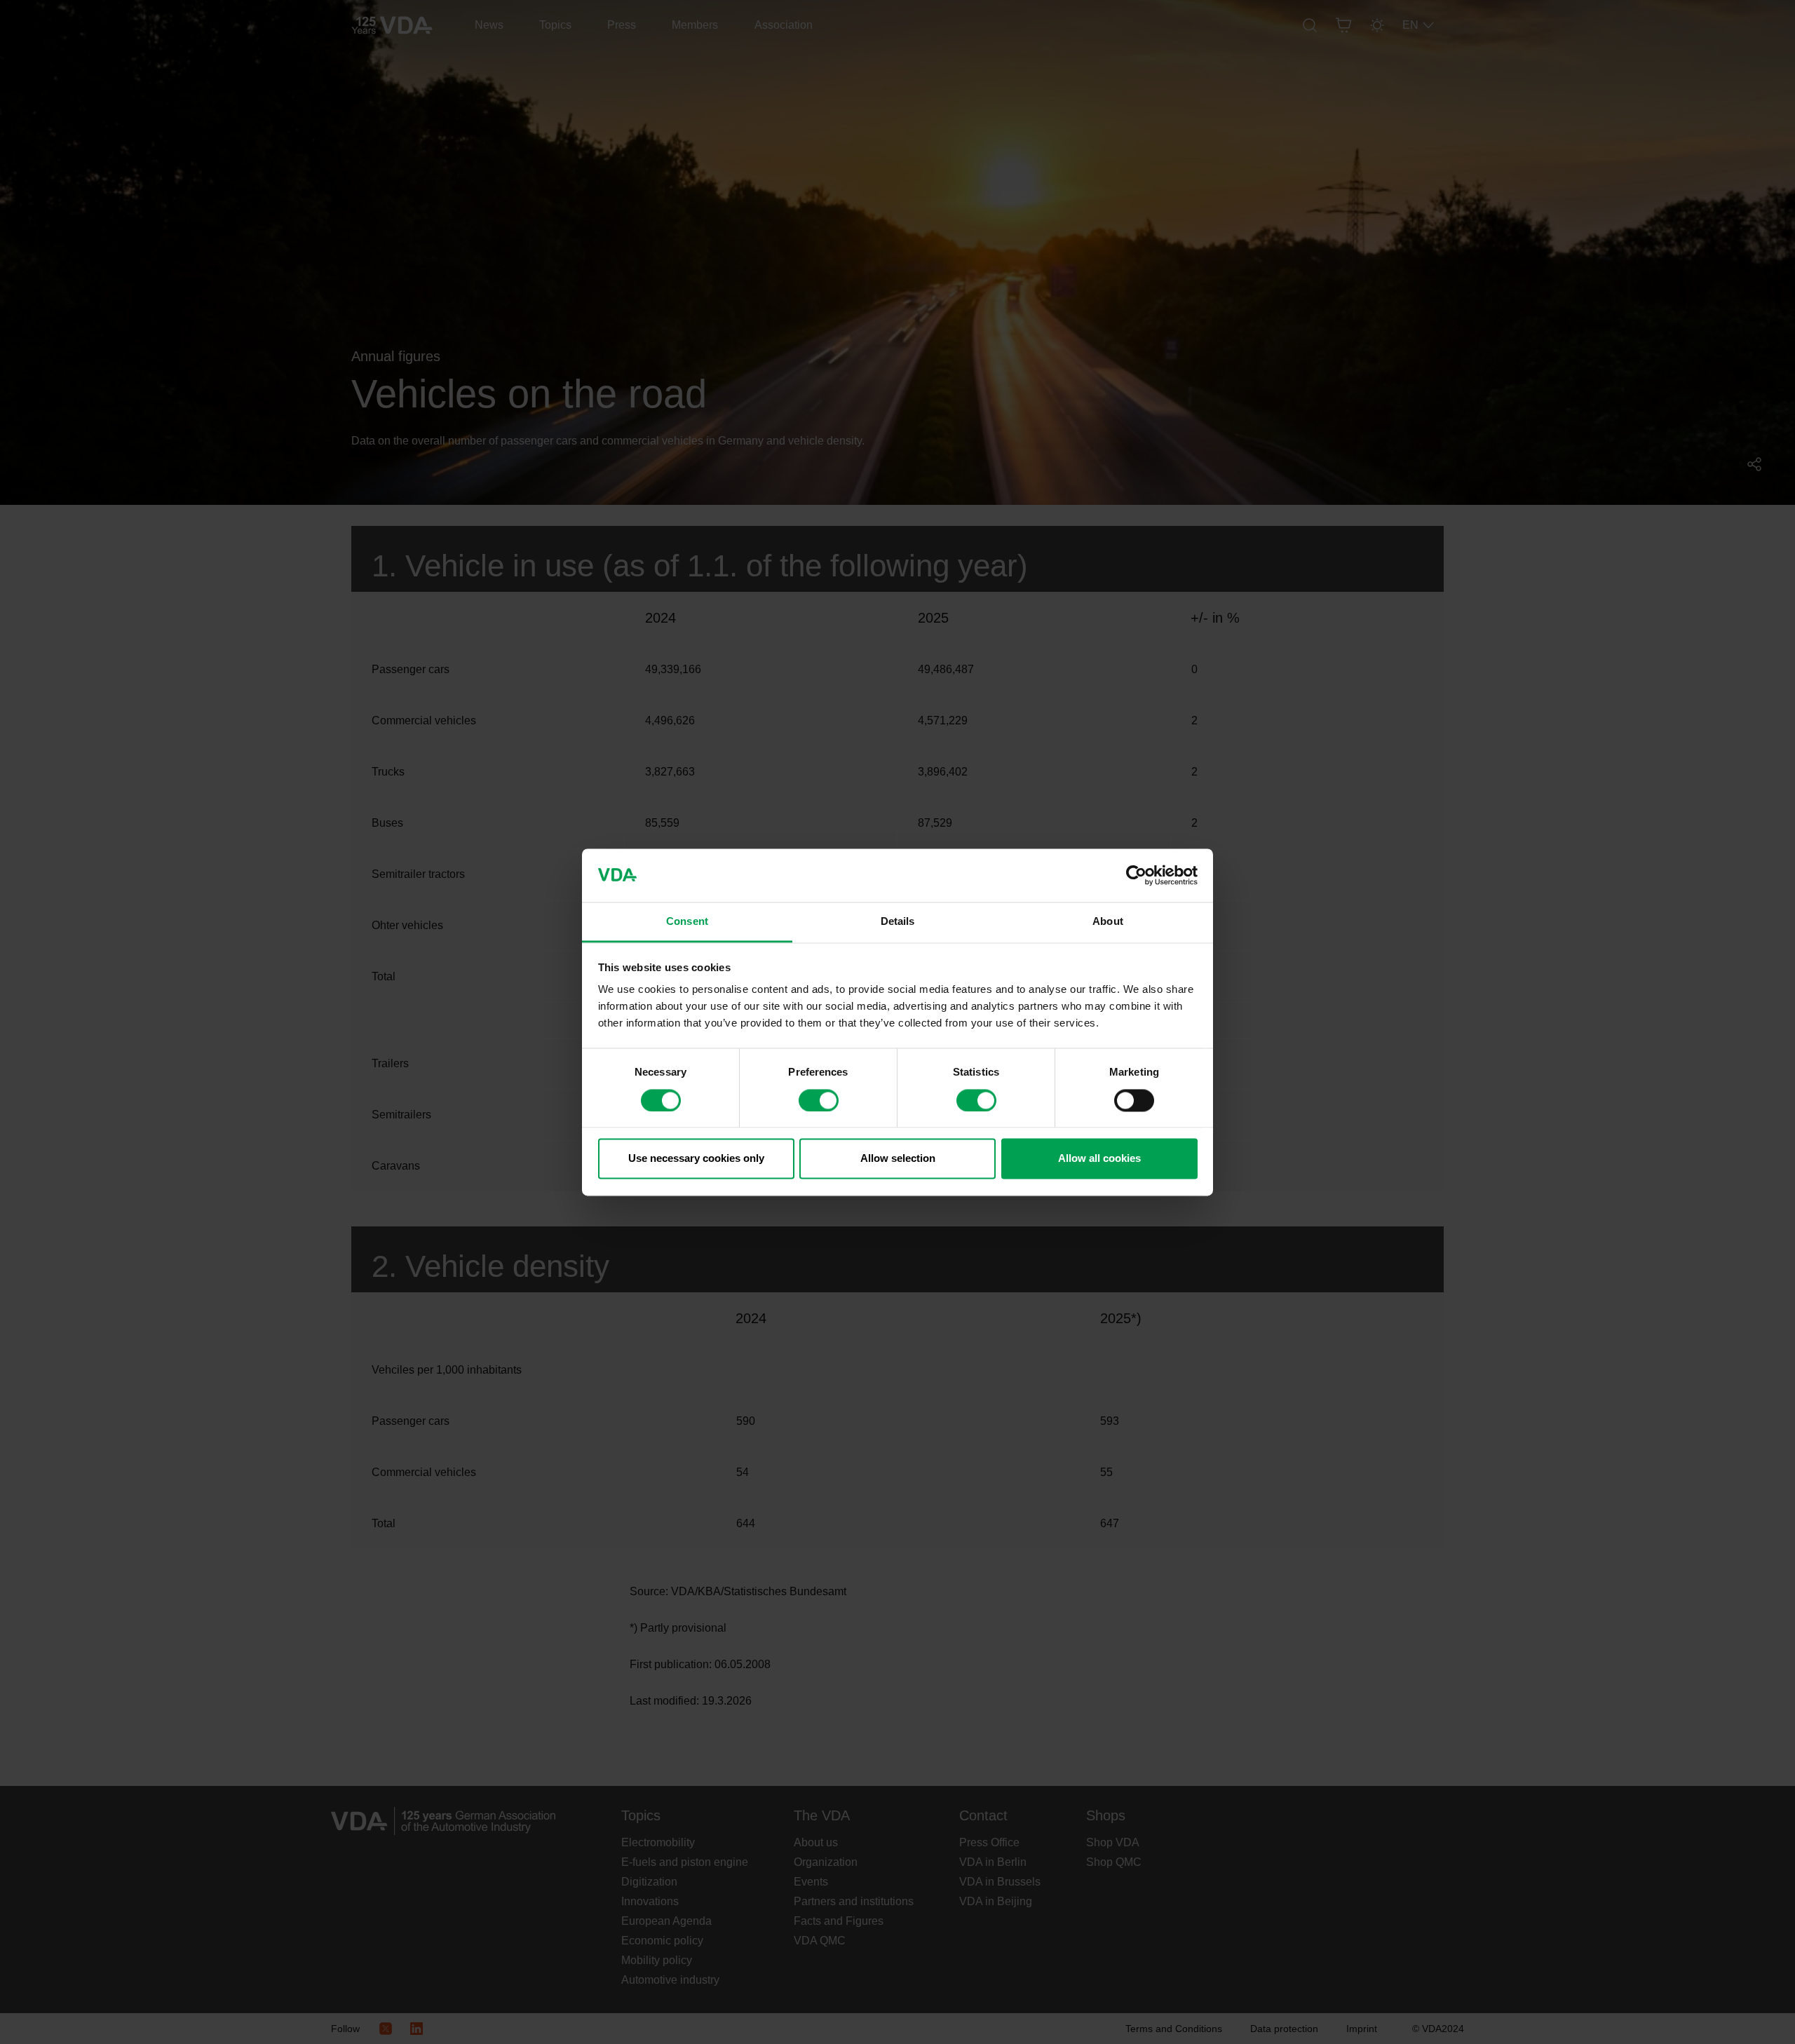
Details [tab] (898, 922)
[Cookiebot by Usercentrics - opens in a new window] (1136, 875)
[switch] (819, 1100)
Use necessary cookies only (696, 1159)
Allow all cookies (1099, 1159)
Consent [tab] (687, 922)
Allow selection (898, 1159)
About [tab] (1108, 922)
